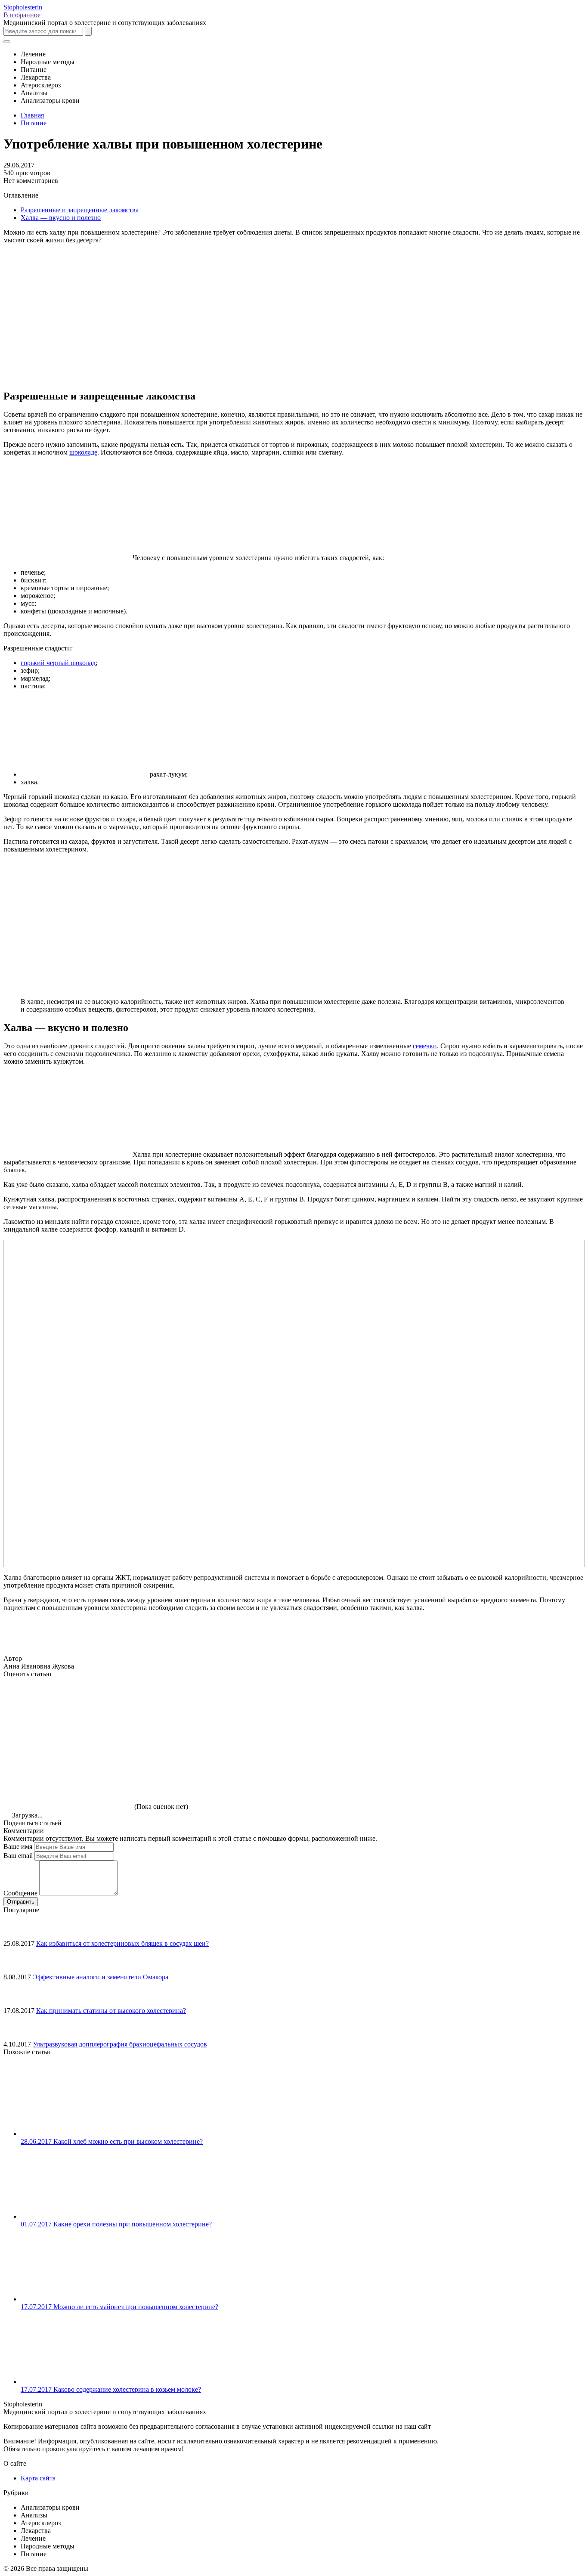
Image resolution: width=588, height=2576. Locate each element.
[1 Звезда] (68, 1710)
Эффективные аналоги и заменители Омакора (101, 1977)
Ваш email (18, 1856)
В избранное (22, 15)
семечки (425, 1046)
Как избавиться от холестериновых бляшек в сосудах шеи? (122, 1943)
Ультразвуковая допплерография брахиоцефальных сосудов (120, 2044)
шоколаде (83, 452)
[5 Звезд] (68, 1777)
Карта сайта (38, 2478)
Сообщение (20, 1893)
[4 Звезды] (455, 1710)
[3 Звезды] (326, 1710)
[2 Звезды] (197, 1710)
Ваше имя (18, 1847)
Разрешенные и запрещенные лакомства (80, 210)
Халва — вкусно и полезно (61, 218)
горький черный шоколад (58, 663)
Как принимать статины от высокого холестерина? (111, 2011)
